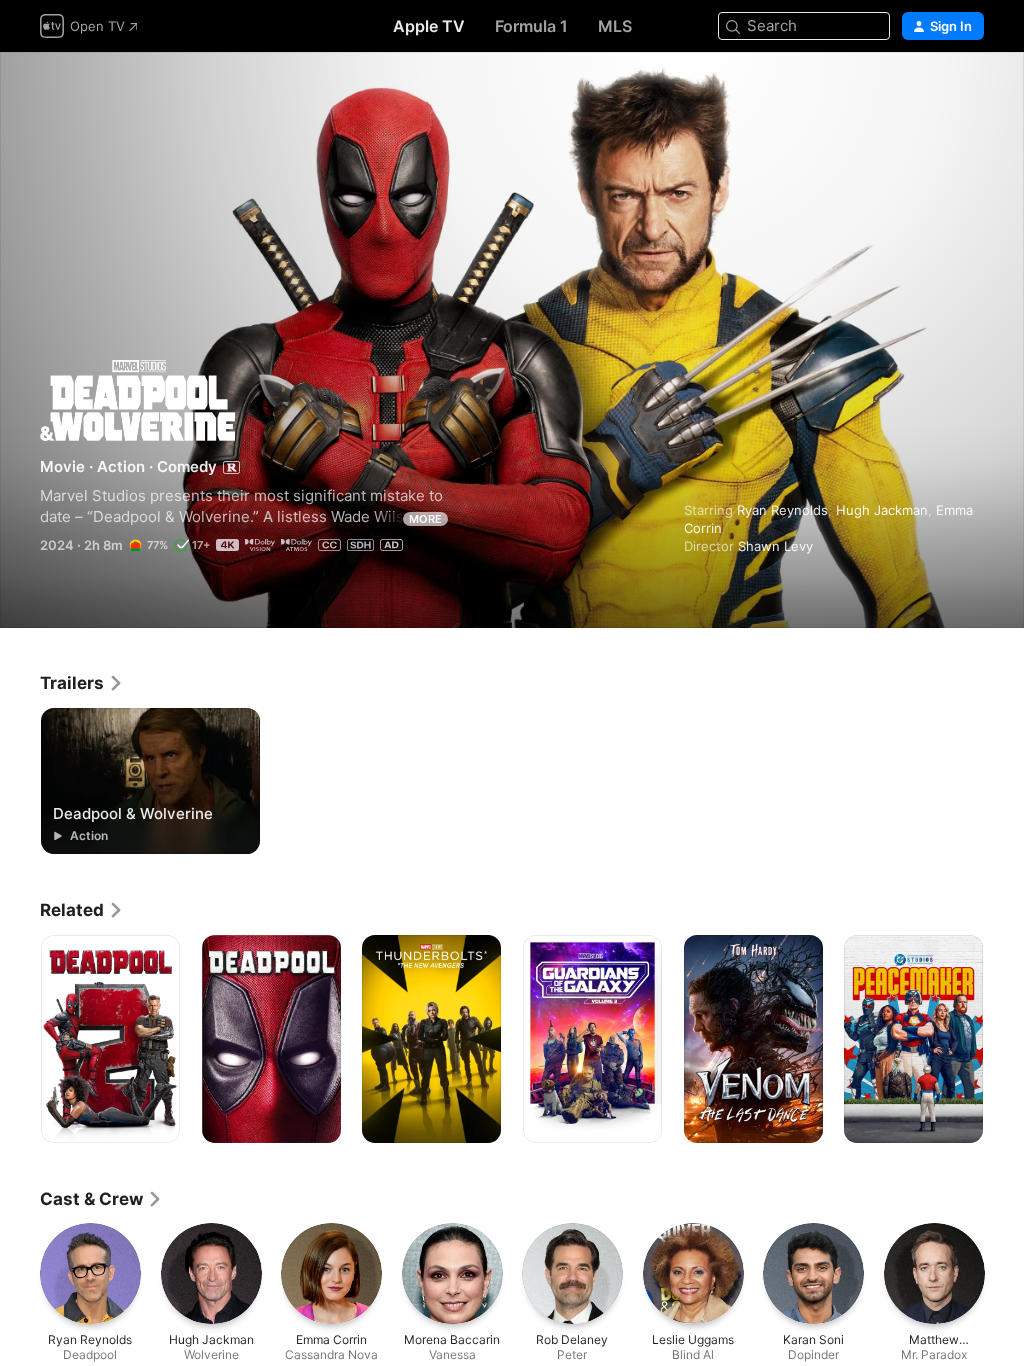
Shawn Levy (775, 546)
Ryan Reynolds (782, 510)
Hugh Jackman (882, 510)
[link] (82, 683)
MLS (615, 26)
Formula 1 (531, 26)
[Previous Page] (20, 1039)
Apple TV (429, 26)
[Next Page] (1004, 1039)
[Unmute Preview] (970, 91)
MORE (425, 519)
